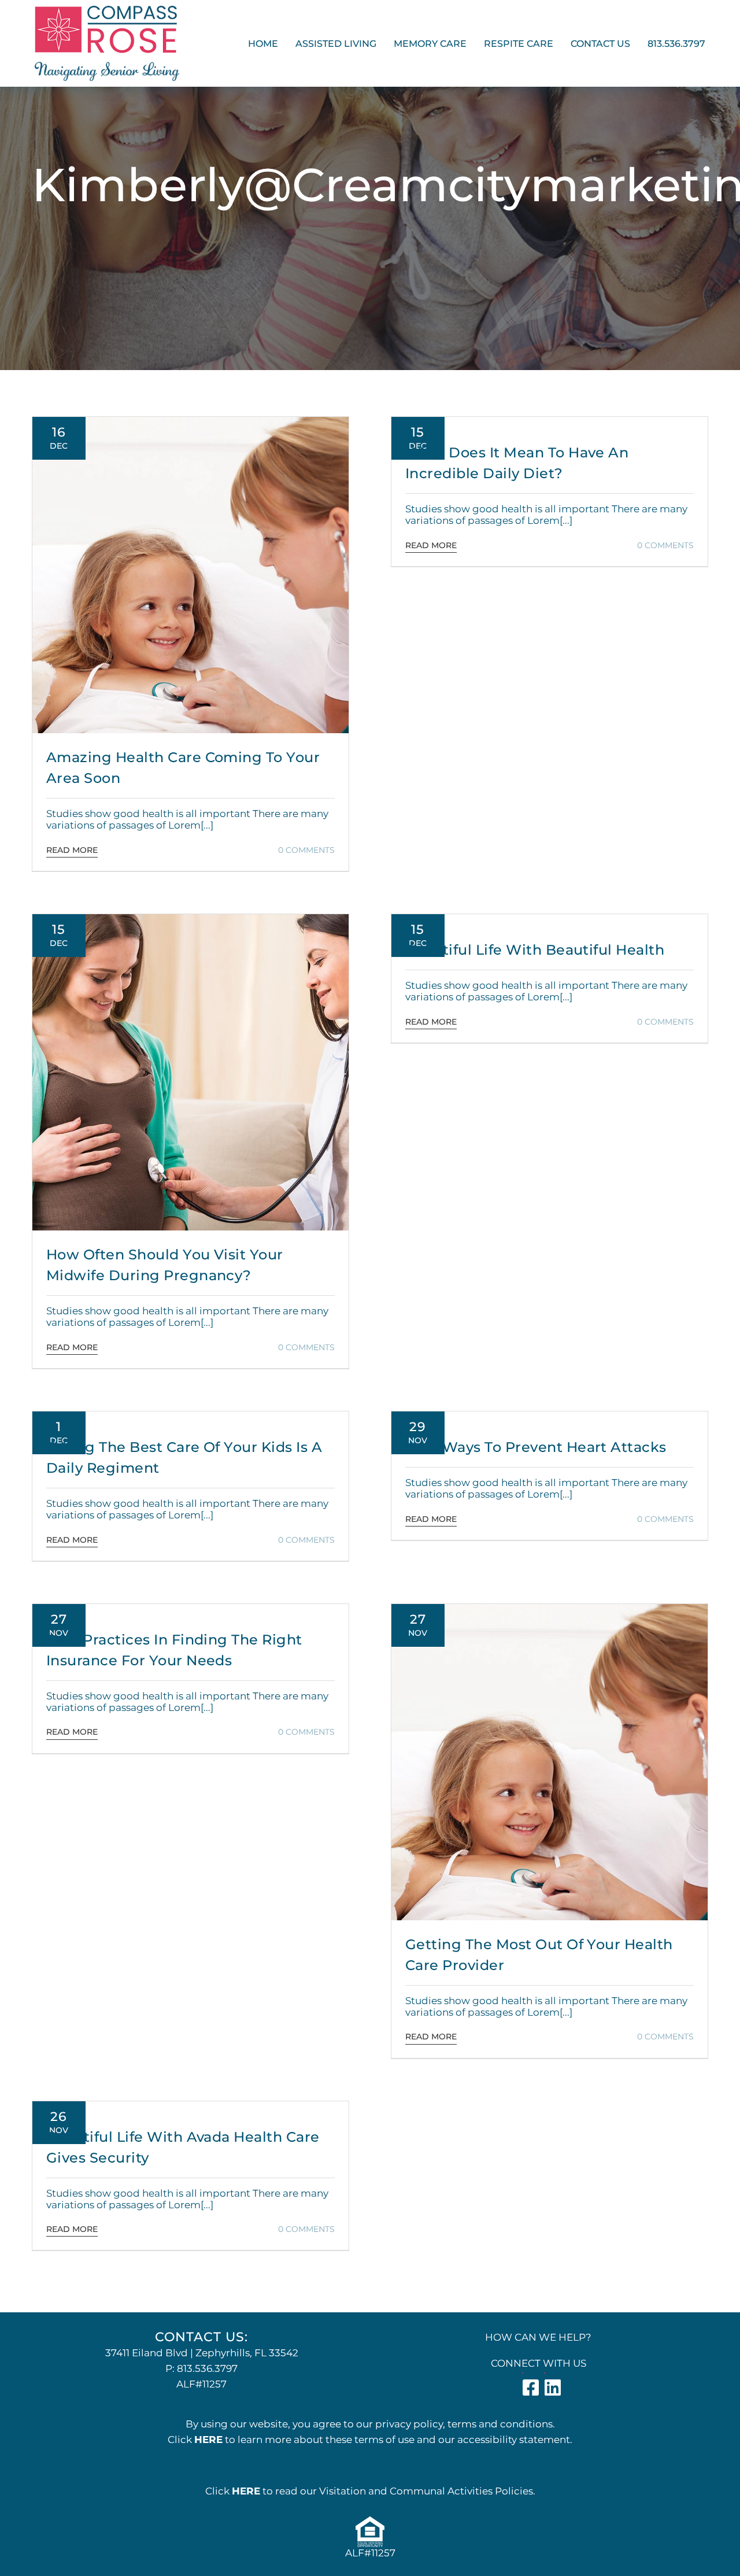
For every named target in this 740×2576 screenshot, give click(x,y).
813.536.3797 (207, 2368)
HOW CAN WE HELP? (538, 2337)
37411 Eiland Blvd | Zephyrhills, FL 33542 (202, 2353)
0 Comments (306, 850)
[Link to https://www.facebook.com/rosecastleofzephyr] (523, 2373)
